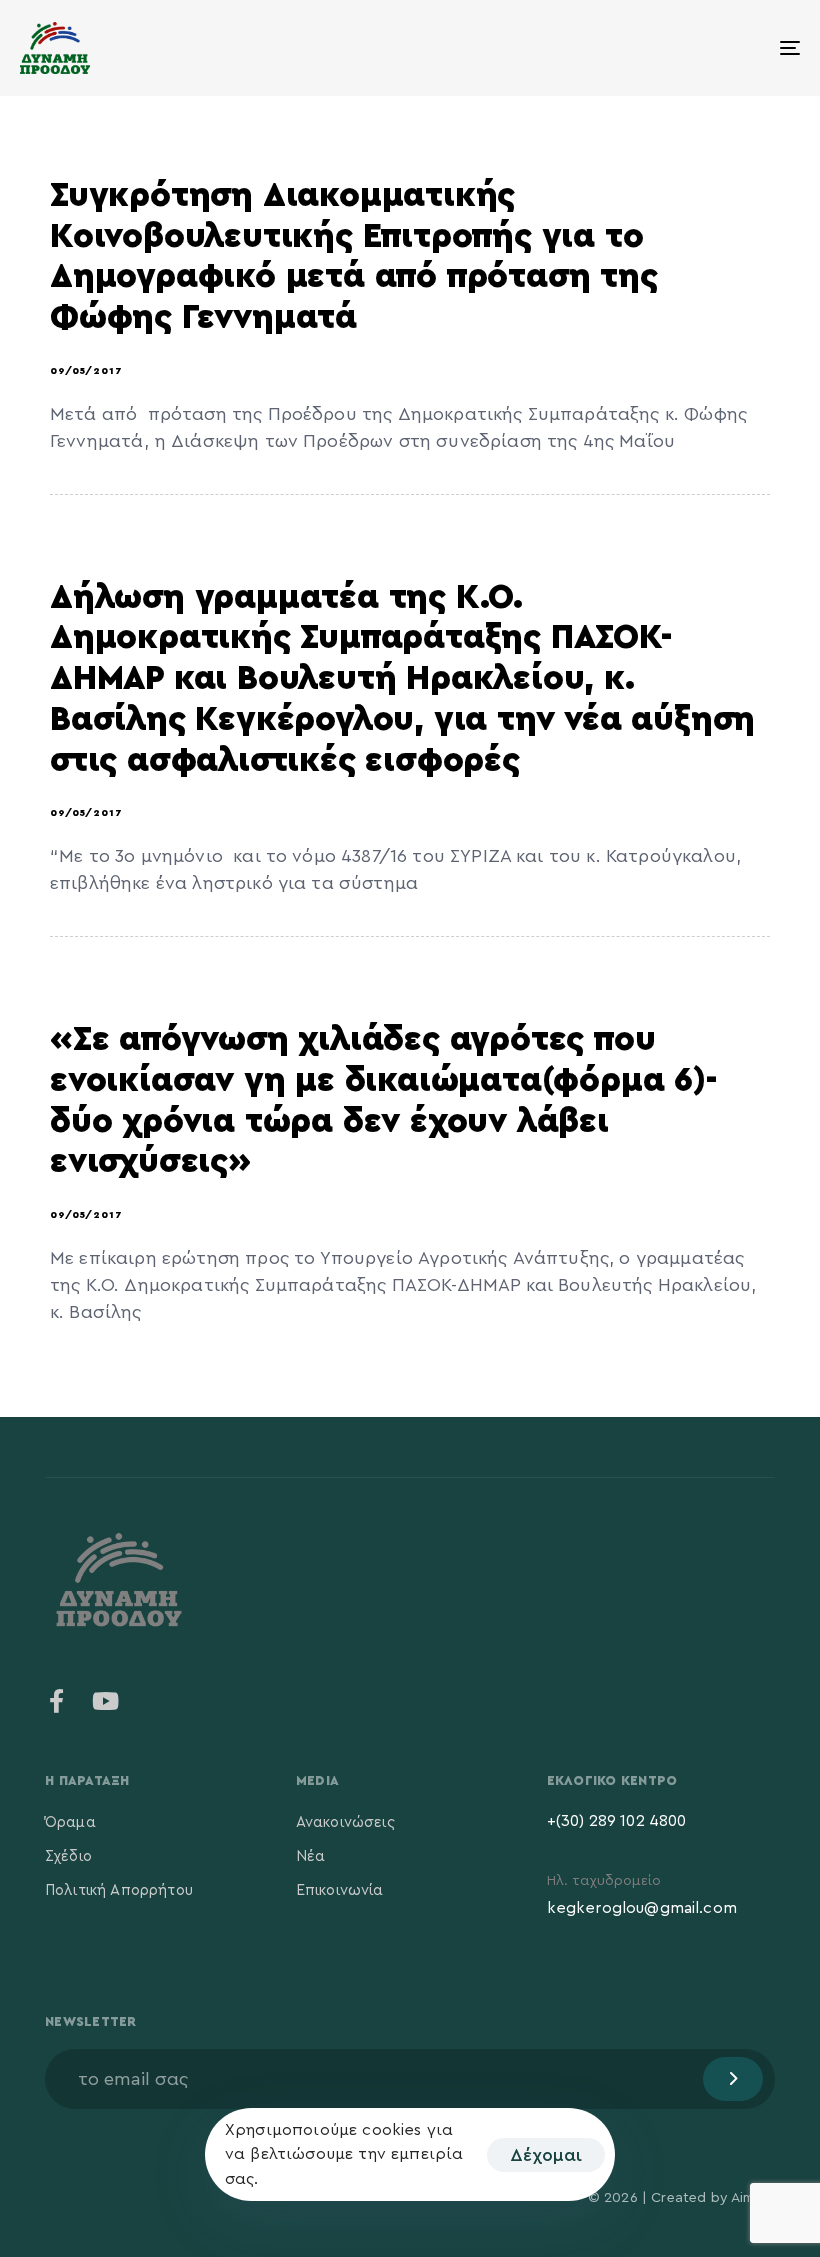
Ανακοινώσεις (345, 1822)
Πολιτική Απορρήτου (119, 1890)
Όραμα (70, 1822)
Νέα (310, 1856)
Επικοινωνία (340, 1890)
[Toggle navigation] (670, 48)
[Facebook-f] (57, 1701)
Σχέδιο (68, 1856)
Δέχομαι (546, 2155)
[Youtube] (105, 1701)
